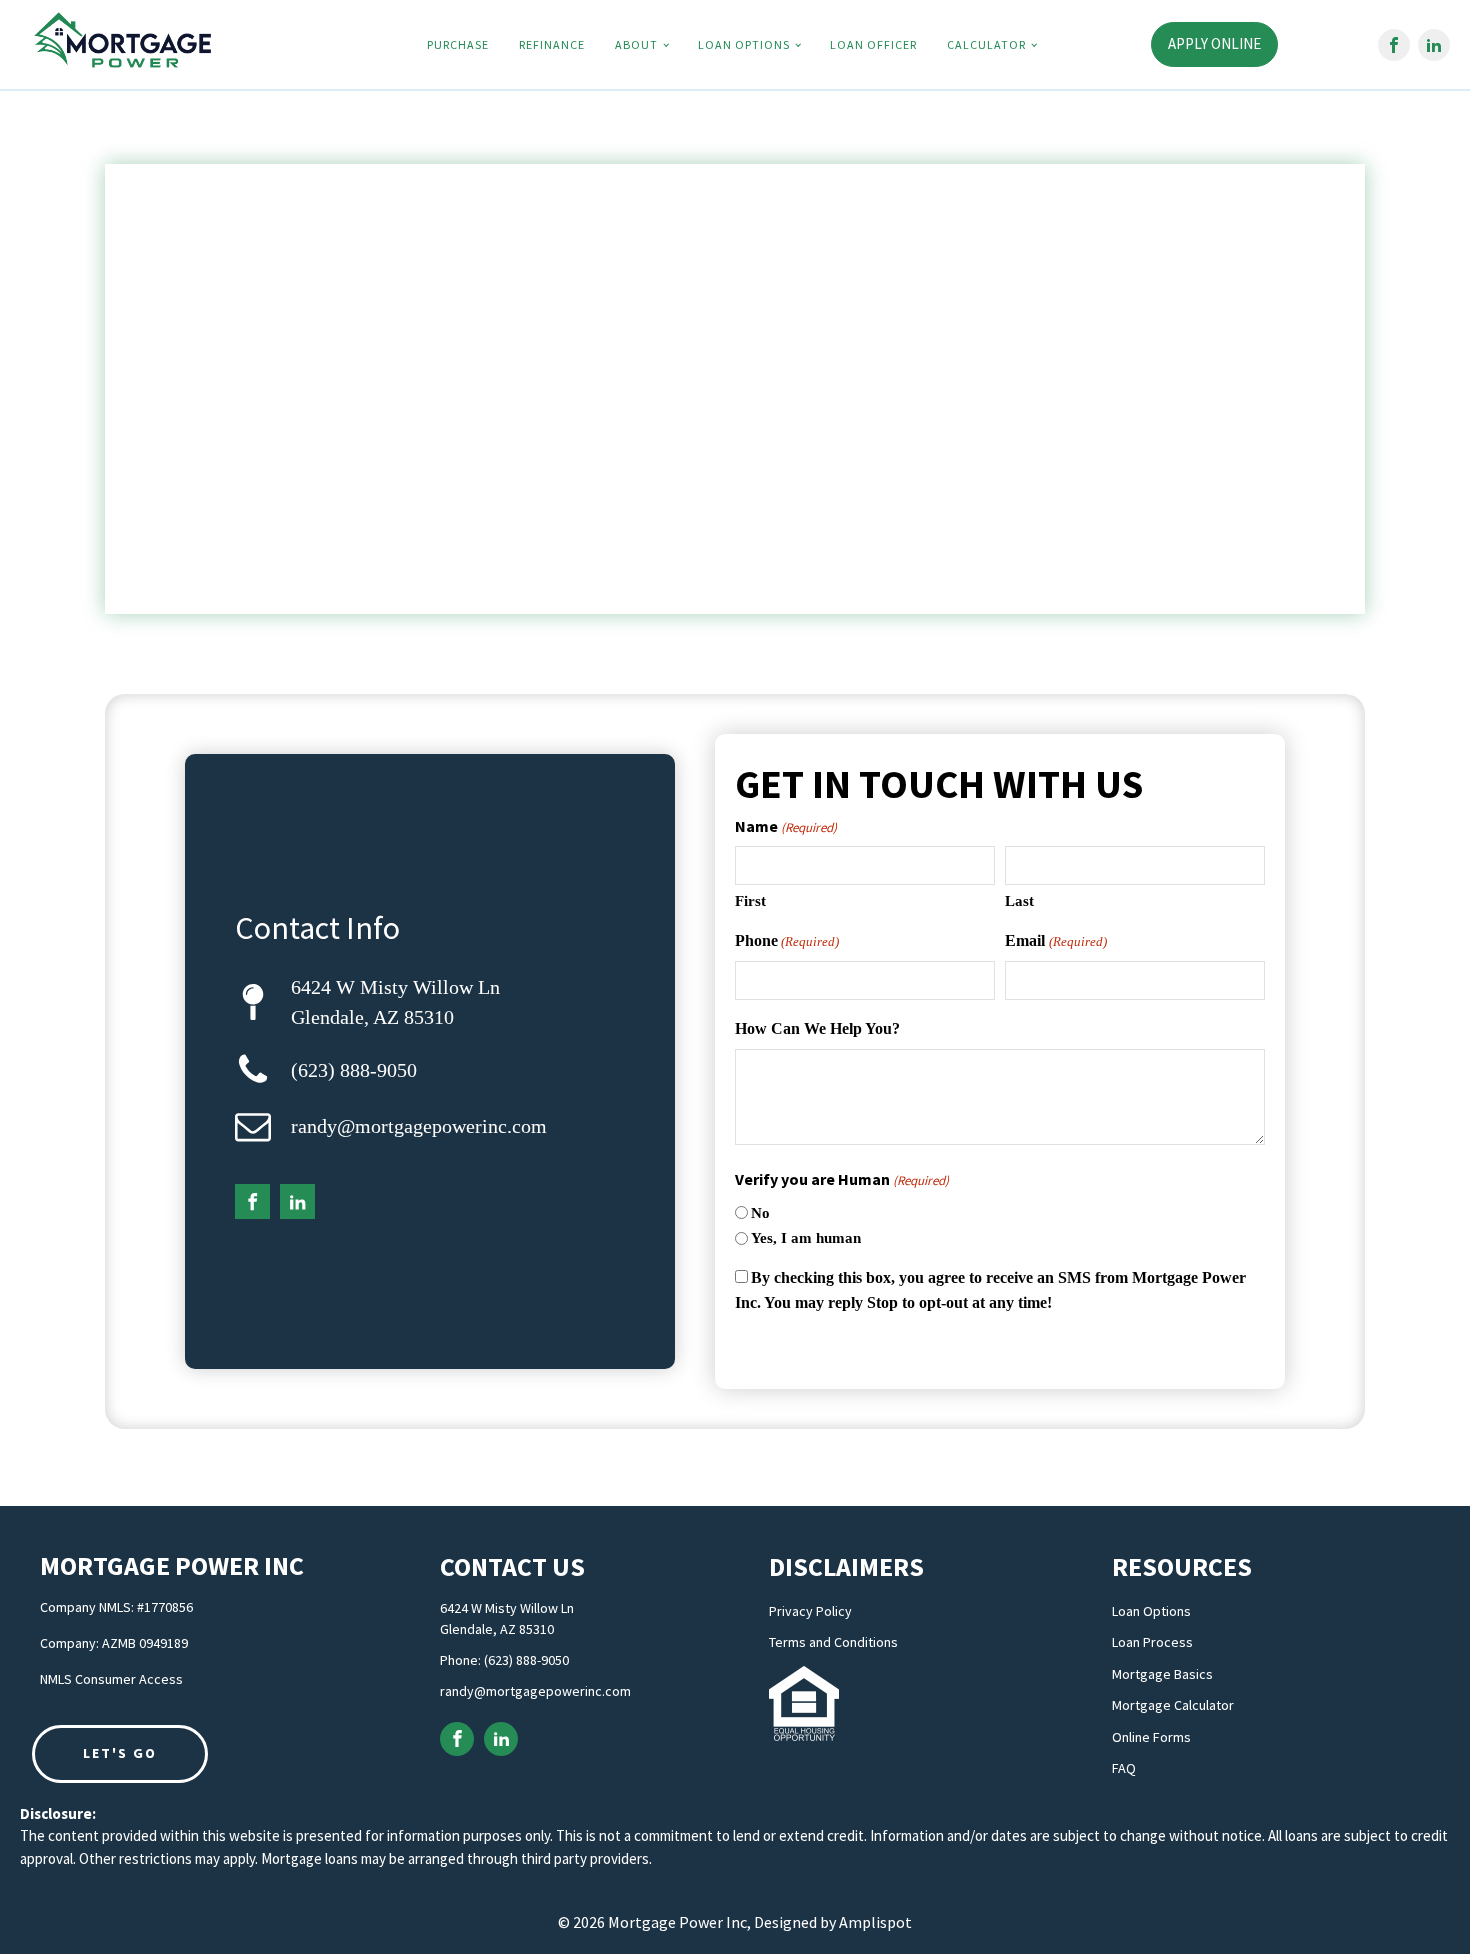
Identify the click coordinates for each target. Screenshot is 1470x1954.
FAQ (1124, 1768)
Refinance (552, 44)
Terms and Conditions (833, 1642)
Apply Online (1214, 43)
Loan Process (1152, 1642)
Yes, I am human (806, 1238)
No (760, 1213)
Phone (787, 940)
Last (1019, 901)
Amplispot (875, 1922)
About (636, 44)
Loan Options (744, 44)
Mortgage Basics (1162, 1674)
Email (1055, 940)
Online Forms (1151, 1737)
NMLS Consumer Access (111, 1679)
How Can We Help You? (817, 1028)
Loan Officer (873, 44)
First (750, 901)
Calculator (986, 44)
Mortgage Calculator (1173, 1705)
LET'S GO (120, 1753)
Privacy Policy (810, 1611)
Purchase (458, 44)
